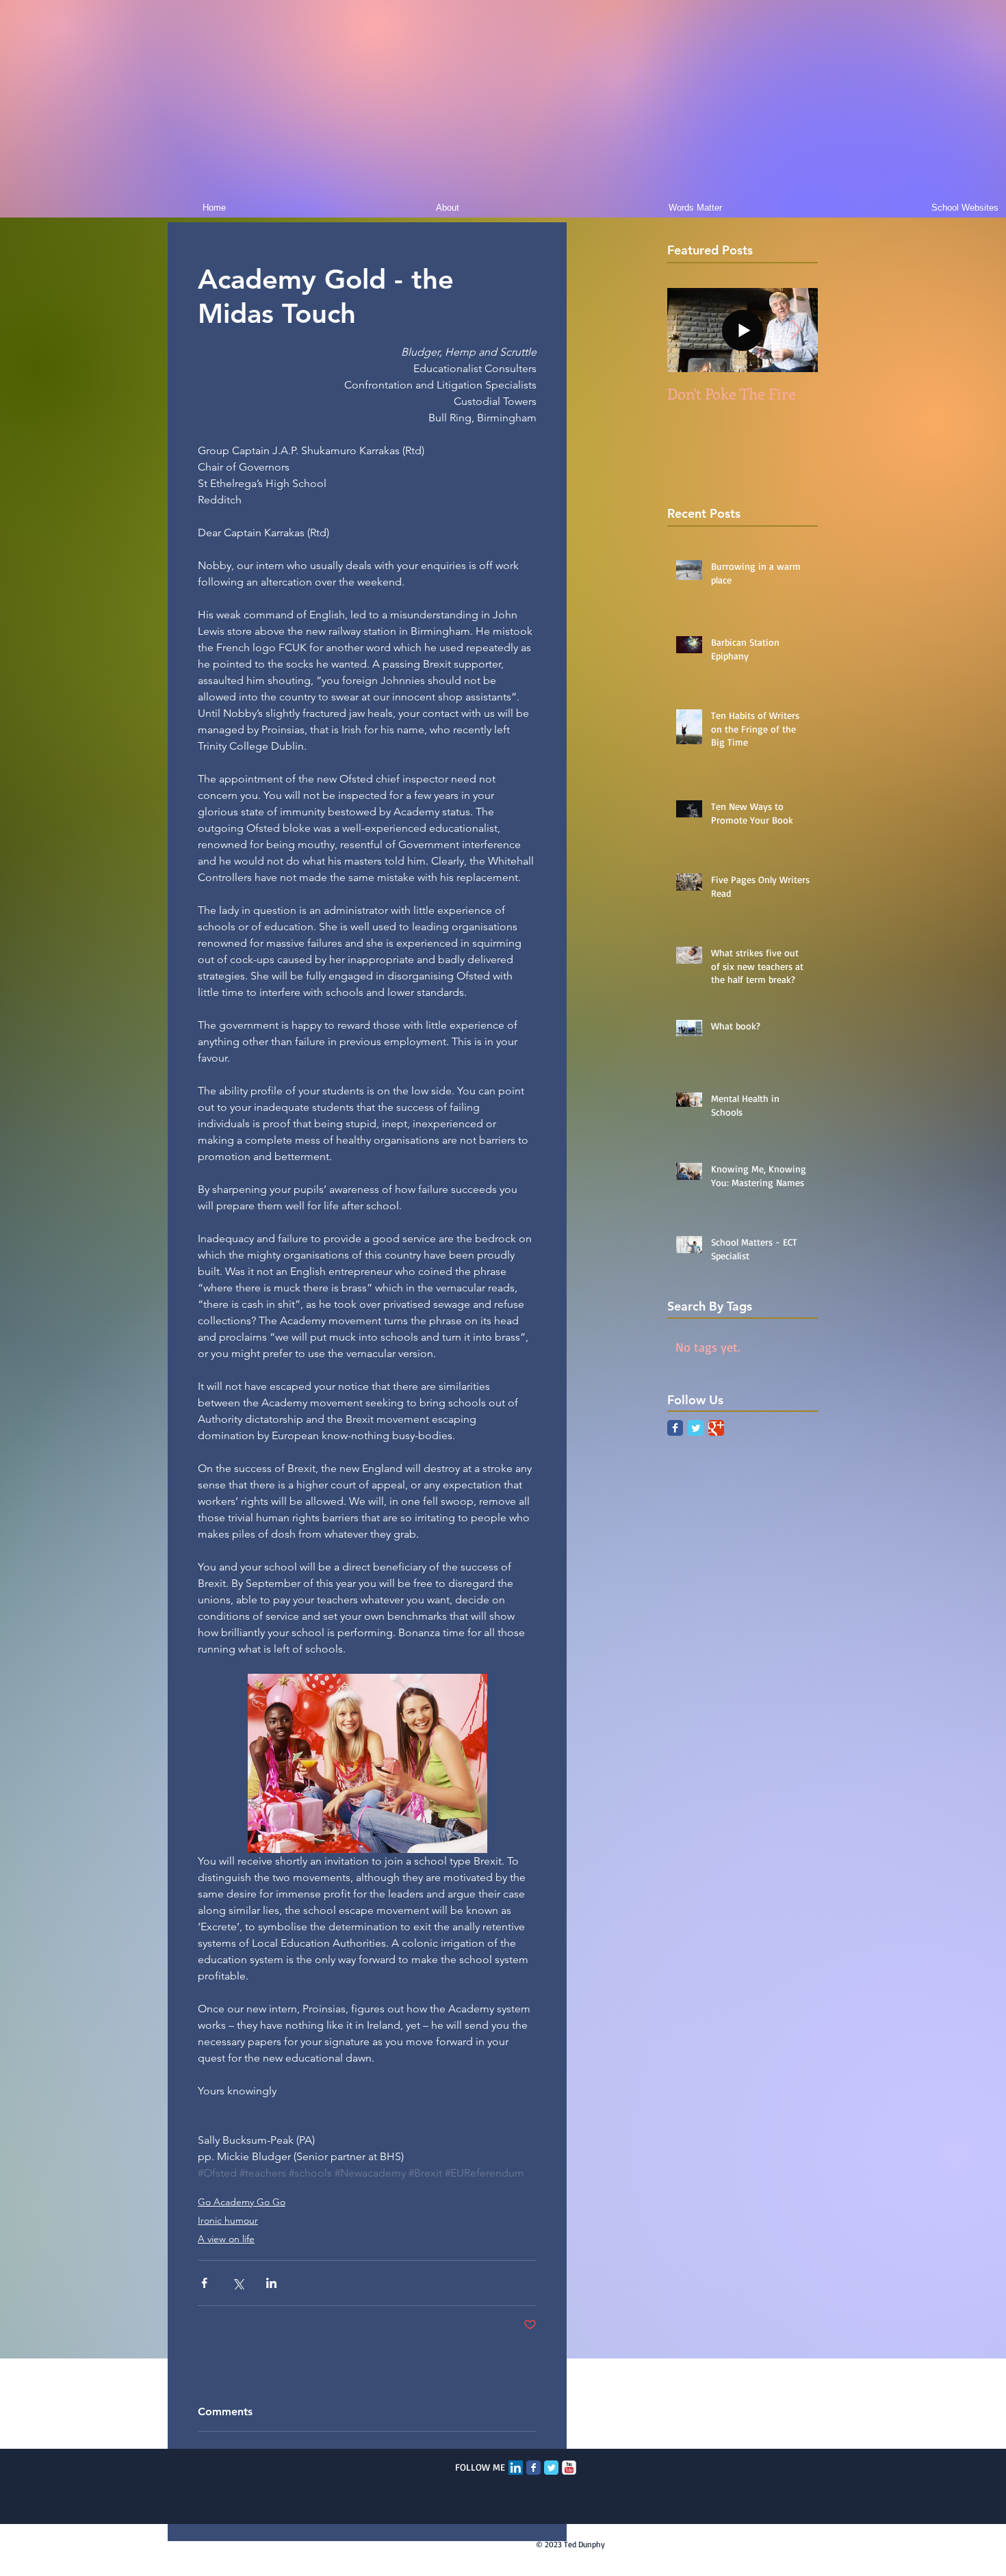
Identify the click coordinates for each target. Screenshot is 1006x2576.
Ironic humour (228, 2220)
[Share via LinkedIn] (271, 2283)
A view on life (226, 2239)
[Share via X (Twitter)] (238, 2283)
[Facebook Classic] (675, 1428)
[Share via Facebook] (204, 2283)
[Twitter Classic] (696, 1428)
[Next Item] (796, 330)
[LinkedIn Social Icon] (516, 2468)
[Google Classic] (716, 1428)
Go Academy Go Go (242, 2202)
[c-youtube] (569, 2468)
